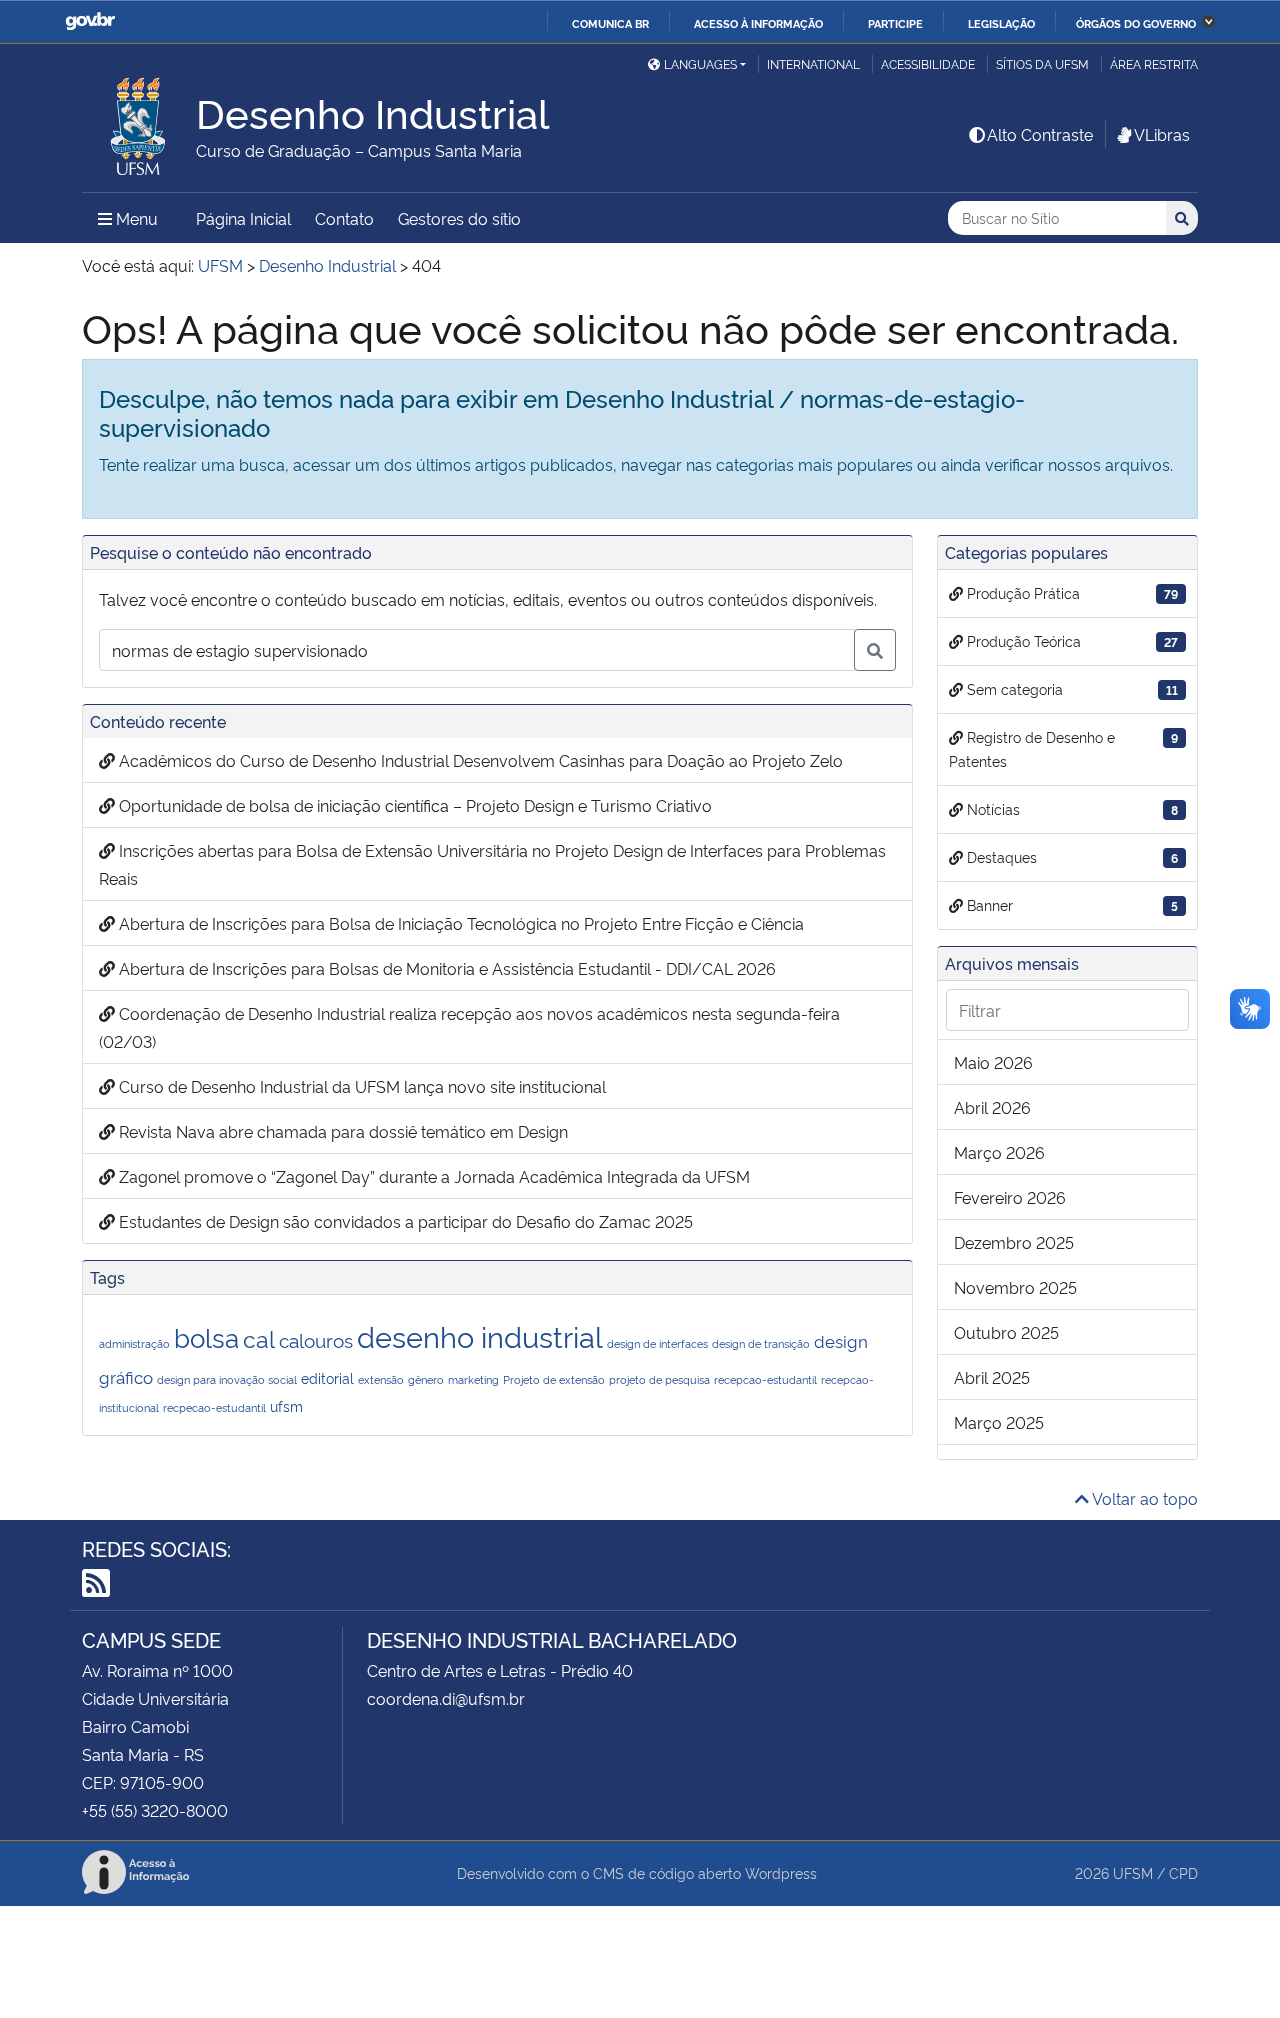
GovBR (90, 21)
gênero (426, 1379)
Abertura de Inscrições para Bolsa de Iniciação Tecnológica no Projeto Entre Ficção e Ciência (459, 923)
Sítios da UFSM (1042, 63)
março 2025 (999, 1422)
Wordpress (781, 1872)
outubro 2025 (1006, 1332)
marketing (473, 1379)
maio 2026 (993, 1062)
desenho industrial (480, 1335)
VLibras (1162, 134)
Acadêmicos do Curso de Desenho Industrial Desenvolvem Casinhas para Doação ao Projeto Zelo (479, 760)
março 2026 (999, 1152)
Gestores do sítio (459, 218)
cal (259, 1337)
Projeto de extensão (554, 1379)
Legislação (1001, 23)
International (813, 63)
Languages (700, 63)
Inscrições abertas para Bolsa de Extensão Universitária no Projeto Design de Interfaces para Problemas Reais (492, 864)
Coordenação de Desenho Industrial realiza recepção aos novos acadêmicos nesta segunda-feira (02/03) (469, 1027)
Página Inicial (243, 218)
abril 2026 (992, 1107)
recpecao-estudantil (214, 1407)
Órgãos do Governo (1136, 23)
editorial (327, 1377)
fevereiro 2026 (1010, 1197)
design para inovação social (227, 1379)
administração (134, 1343)
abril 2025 (992, 1377)
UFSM (1133, 1872)
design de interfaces (657, 1343)
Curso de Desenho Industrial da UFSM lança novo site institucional (360, 1086)
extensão (381, 1379)
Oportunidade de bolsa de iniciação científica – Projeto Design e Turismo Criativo (413, 805)
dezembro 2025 (1014, 1242)
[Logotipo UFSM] (139, 121)
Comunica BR (610, 23)
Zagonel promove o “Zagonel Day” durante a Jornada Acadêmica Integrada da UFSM (432, 1176)
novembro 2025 (1015, 1287)
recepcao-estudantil (765, 1379)
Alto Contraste (1040, 134)
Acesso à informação (758, 23)
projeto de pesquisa (659, 1379)
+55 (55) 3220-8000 (155, 1810)
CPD (1183, 1872)
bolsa (206, 1336)
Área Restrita (1154, 63)
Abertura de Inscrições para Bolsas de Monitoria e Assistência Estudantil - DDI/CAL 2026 (445, 968)
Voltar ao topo (1143, 1498)
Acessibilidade (928, 63)
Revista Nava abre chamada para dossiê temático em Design (341, 1131)
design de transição (761, 1343)
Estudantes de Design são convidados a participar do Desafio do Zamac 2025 (404, 1221)
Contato (344, 218)
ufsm (286, 1405)
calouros (316, 1339)
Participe (895, 23)
